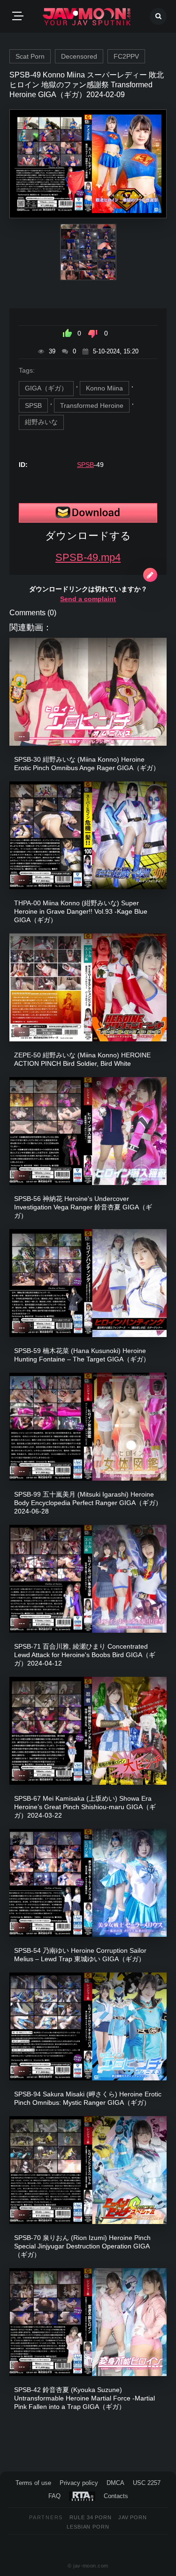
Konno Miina (104, 388)
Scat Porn (30, 56)
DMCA (115, 2483)
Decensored (79, 56)
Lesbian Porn (88, 2527)
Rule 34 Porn (91, 2517)
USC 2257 (147, 2483)
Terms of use (33, 2483)
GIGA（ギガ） (46, 388)
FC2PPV (126, 56)
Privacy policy (79, 2483)
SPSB (33, 405)
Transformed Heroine (92, 405)
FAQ (54, 2496)
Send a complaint (88, 599)
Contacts (116, 2496)
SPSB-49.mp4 (88, 557)
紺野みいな (41, 422)
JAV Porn (133, 2517)
